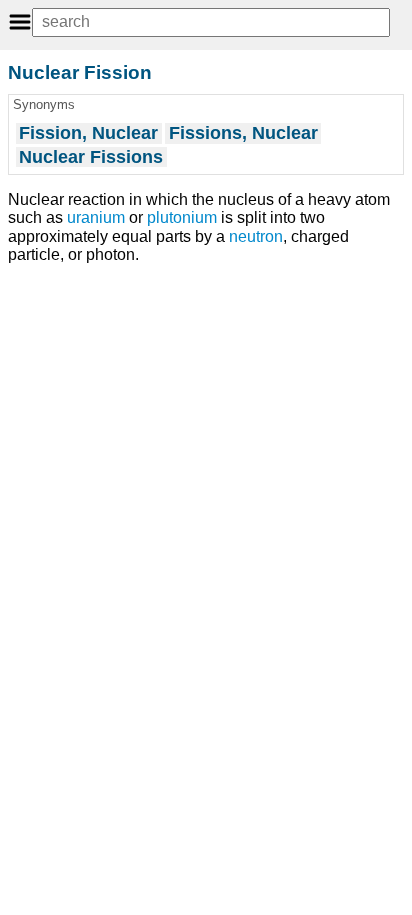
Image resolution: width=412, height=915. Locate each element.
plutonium (182, 217)
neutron (256, 236)
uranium (96, 217)
